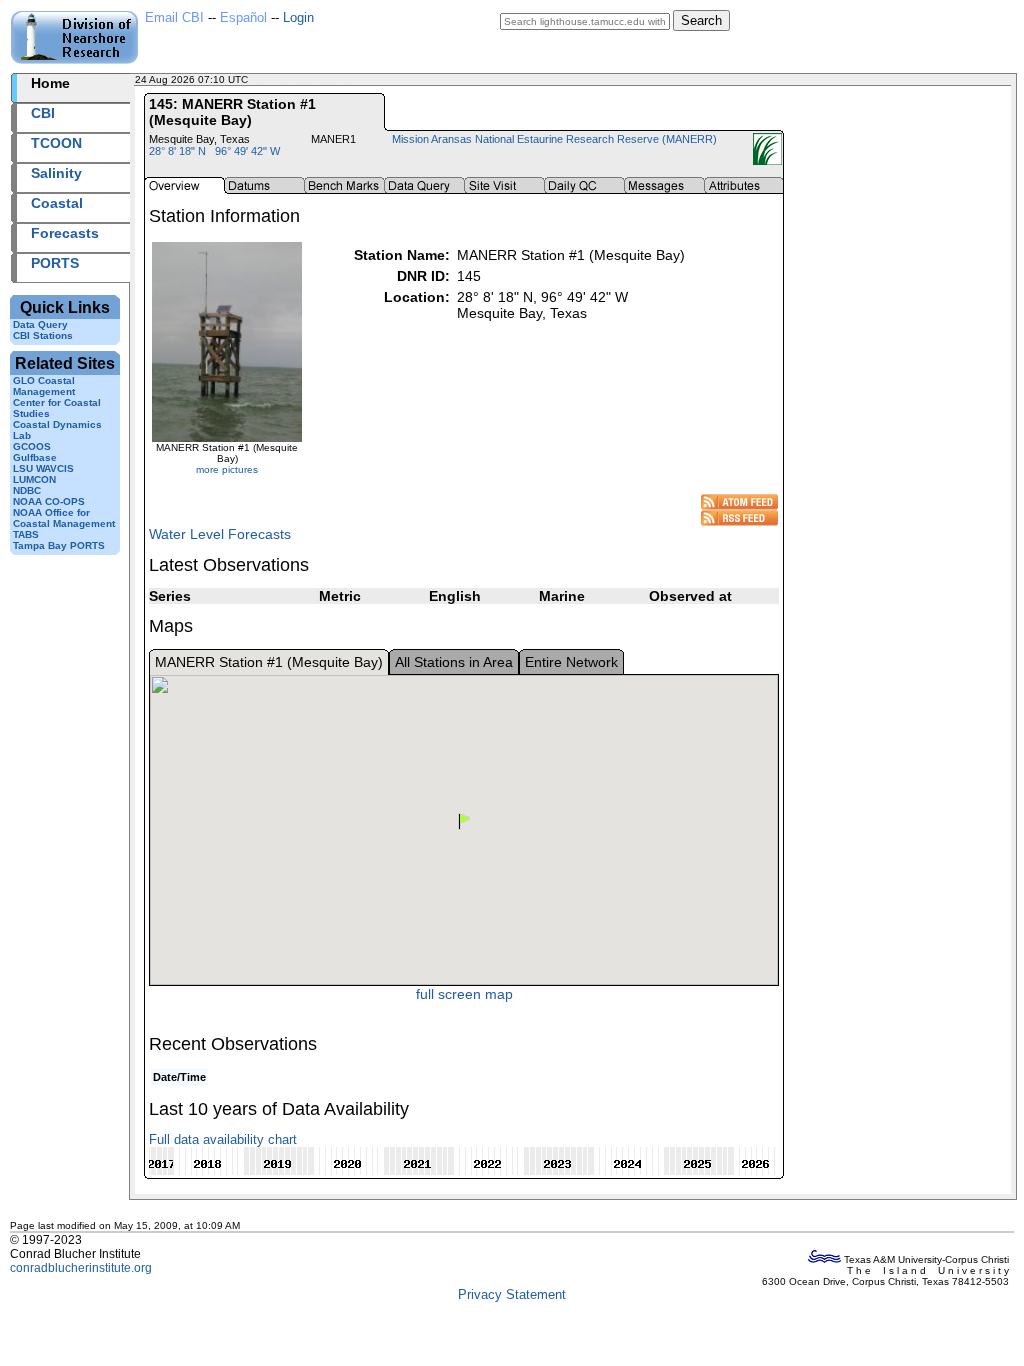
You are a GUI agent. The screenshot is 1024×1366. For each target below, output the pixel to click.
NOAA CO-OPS (49, 501)
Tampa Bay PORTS (59, 545)
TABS (26, 534)
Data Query (40, 324)
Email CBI (174, 17)
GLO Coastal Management (44, 386)
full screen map (464, 994)
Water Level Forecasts (220, 534)
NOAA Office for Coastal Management (64, 518)
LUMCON (34, 479)
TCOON (56, 143)
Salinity (56, 173)
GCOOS (32, 446)
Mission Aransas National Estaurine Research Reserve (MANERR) (554, 139)
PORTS (55, 263)
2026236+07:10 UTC (300, 79)
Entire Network (571, 662)
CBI (43, 113)
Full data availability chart (223, 1139)
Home (50, 83)
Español (243, 17)
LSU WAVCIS (43, 468)
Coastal (57, 203)
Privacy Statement (512, 1294)
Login (298, 17)
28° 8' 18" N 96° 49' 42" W (214, 151)
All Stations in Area (454, 662)
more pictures (227, 469)
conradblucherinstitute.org (81, 1268)
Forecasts (65, 233)
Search (701, 20)
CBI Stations (43, 335)
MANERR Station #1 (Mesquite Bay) (269, 662)
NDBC (27, 490)
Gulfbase (35, 457)
